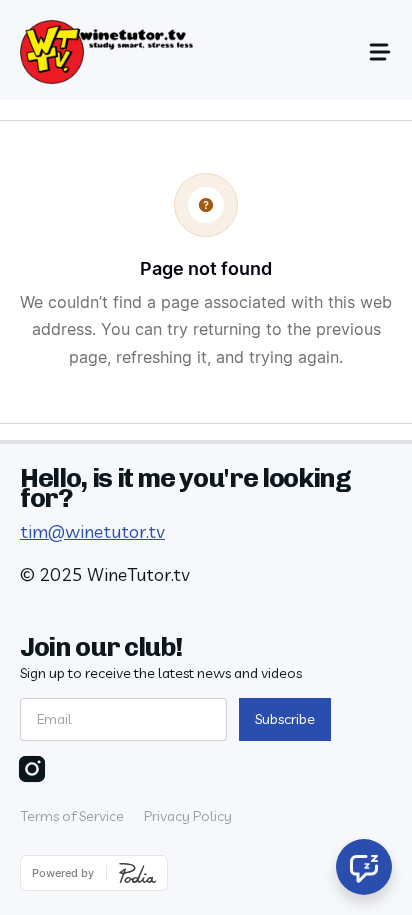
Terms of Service (72, 816)
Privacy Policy (188, 816)
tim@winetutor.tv (92, 531)
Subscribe (285, 719)
